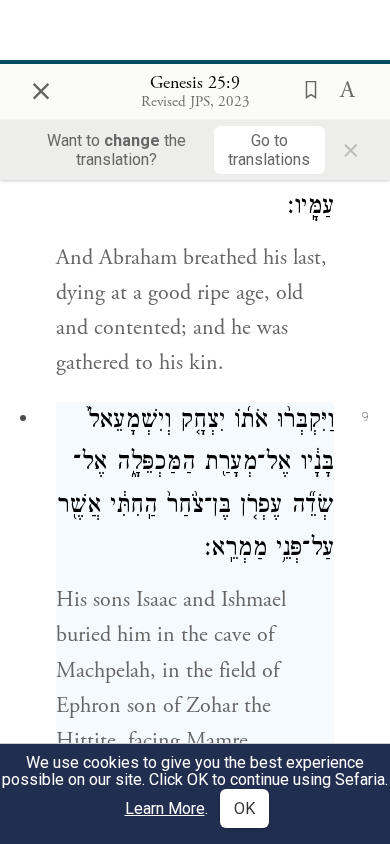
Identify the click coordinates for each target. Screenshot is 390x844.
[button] (305, 88)
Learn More (165, 808)
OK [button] (244, 808)
